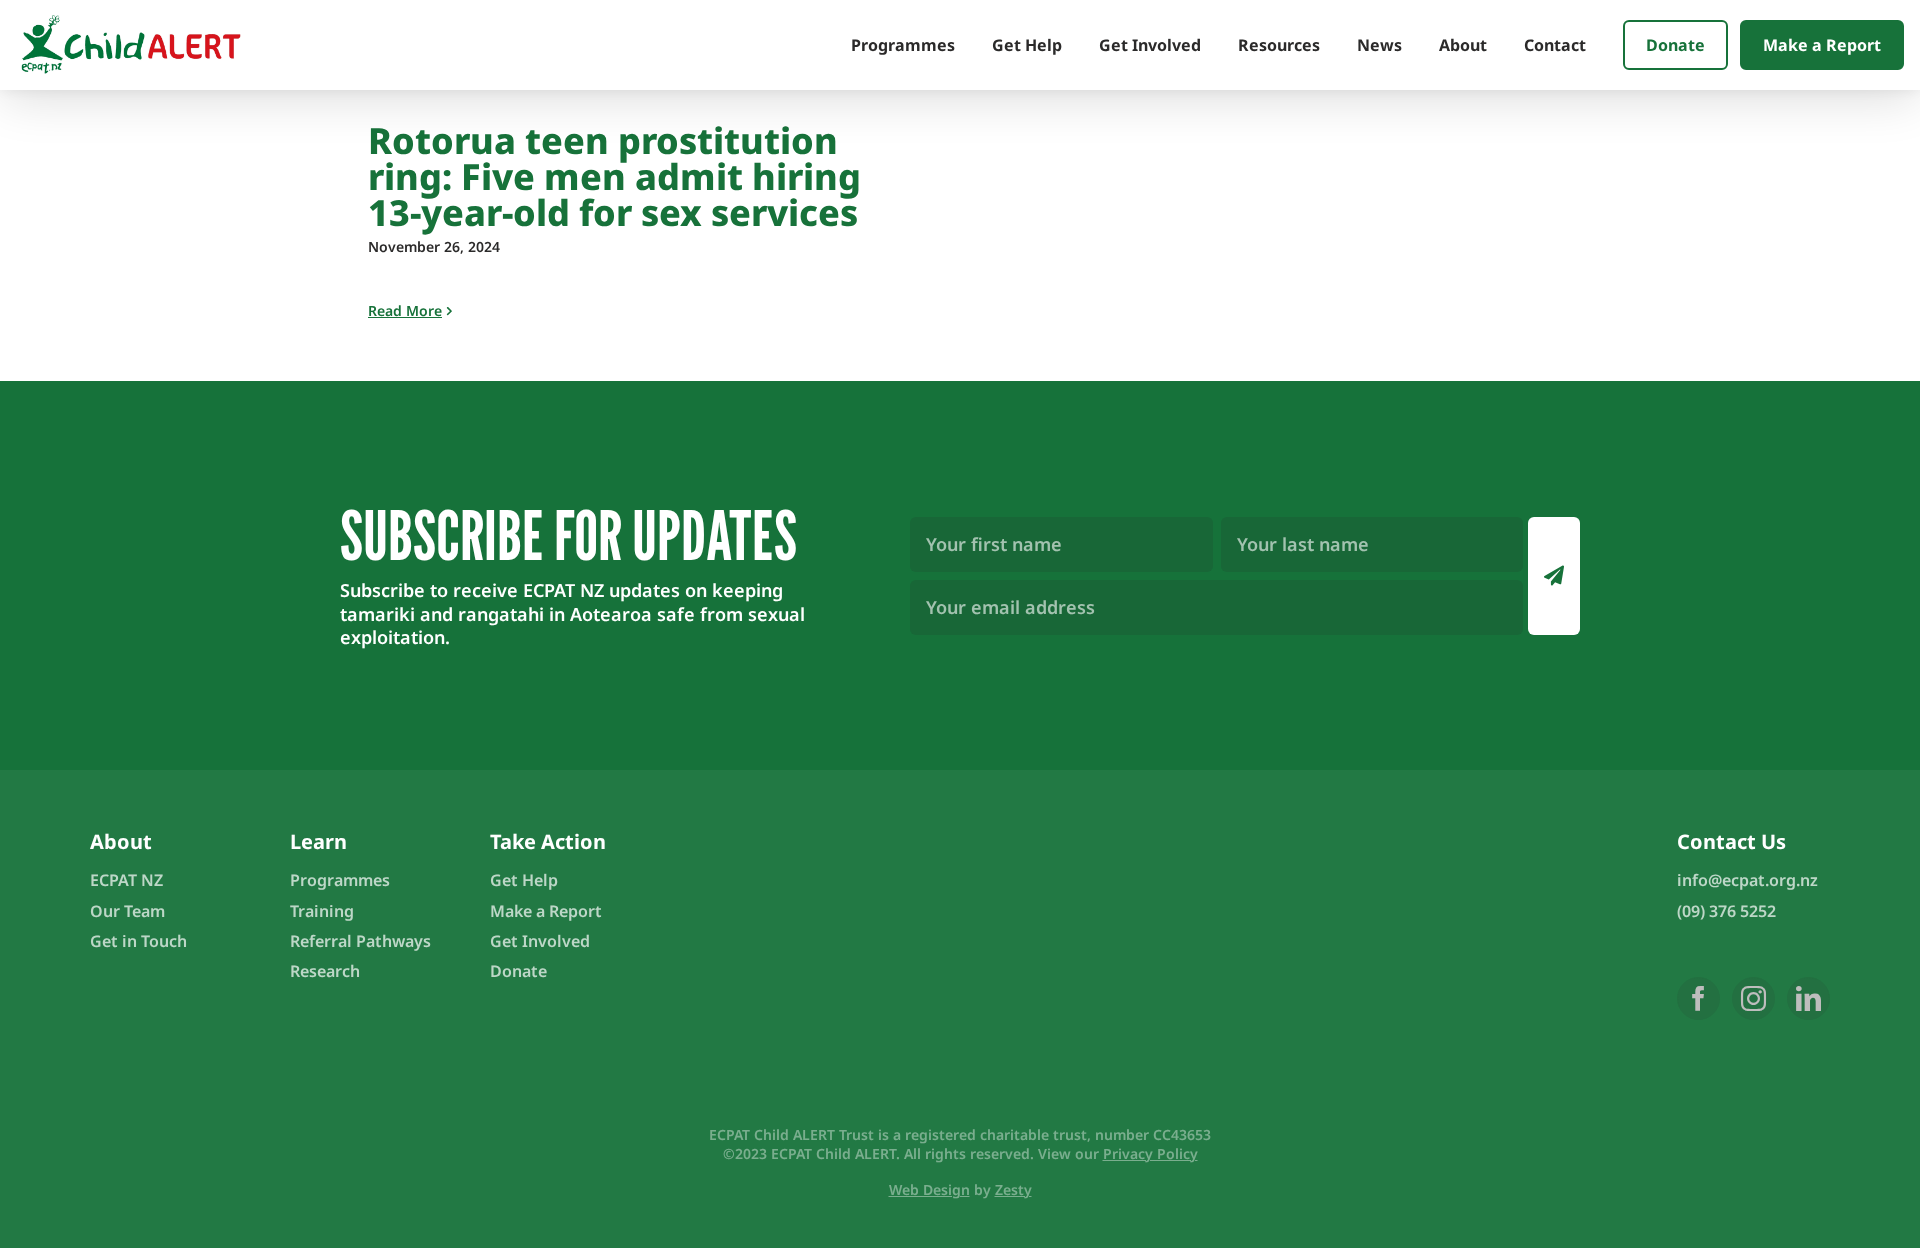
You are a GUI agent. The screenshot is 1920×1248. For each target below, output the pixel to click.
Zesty (1013, 1189)
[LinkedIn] (1808, 998)
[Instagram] (1753, 998)
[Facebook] (1698, 998)
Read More (405, 310)
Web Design (929, 1189)
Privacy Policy (1150, 1153)
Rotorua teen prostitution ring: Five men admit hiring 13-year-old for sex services (614, 176)
